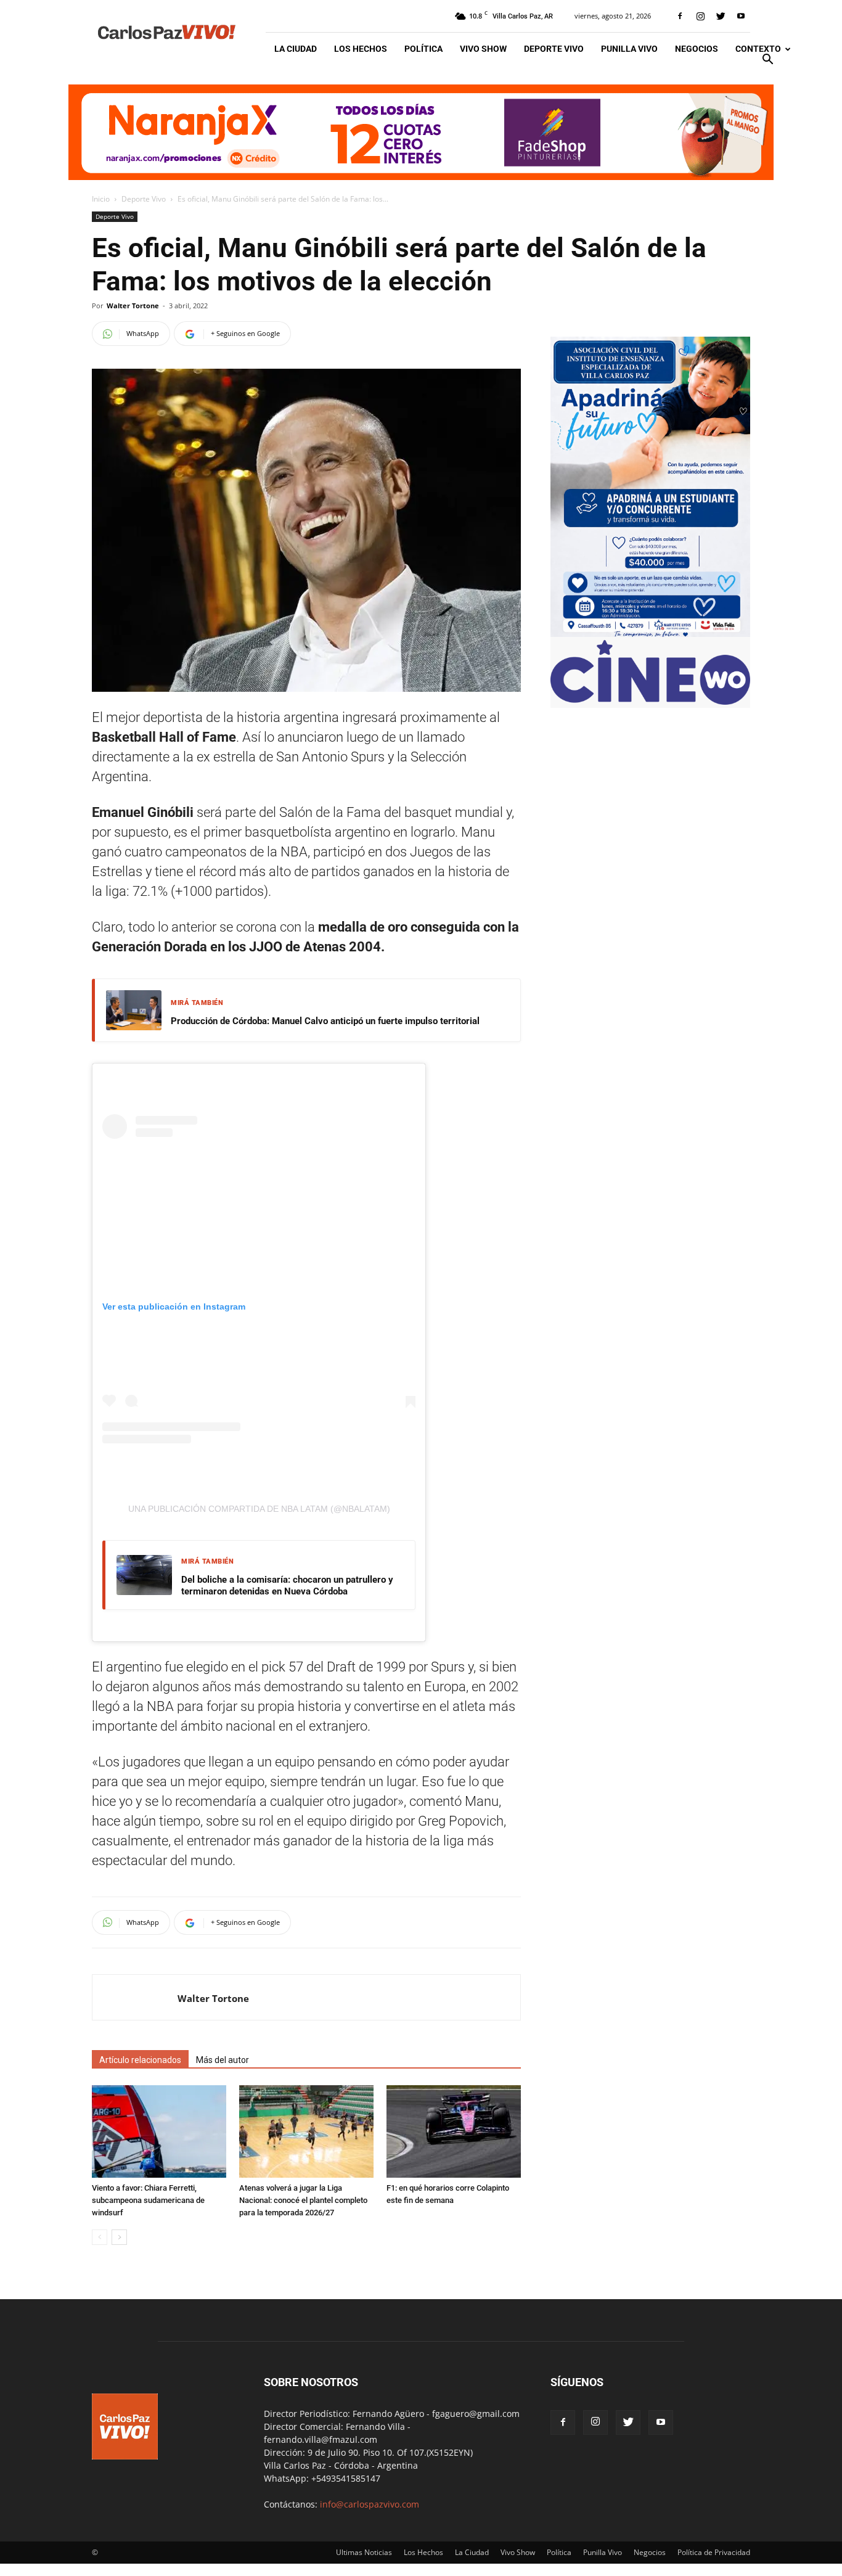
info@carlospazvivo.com (370, 2504)
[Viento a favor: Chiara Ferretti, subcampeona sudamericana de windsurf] (159, 2131)
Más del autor (223, 2060)
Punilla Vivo (629, 49)
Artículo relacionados (140, 2060)
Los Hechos (361, 49)
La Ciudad (296, 49)
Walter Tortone (133, 306)
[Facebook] (680, 16)
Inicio (101, 199)
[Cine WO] (650, 701)
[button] (767, 61)
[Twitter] (721, 16)
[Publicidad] (421, 132)
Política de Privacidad (714, 2552)
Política (423, 49)
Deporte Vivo (554, 49)
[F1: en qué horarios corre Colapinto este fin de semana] (454, 2131)
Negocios (697, 49)
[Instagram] (700, 16)
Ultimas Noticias (364, 2552)
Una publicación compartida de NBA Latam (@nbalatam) (259, 1509)
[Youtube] (741, 16)
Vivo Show (483, 49)
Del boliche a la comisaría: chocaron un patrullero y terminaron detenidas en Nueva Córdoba (287, 1586)
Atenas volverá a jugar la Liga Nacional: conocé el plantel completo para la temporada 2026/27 (303, 2200)
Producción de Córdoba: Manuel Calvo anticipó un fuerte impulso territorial (325, 1021)
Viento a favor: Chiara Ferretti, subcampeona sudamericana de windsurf (148, 2200)
